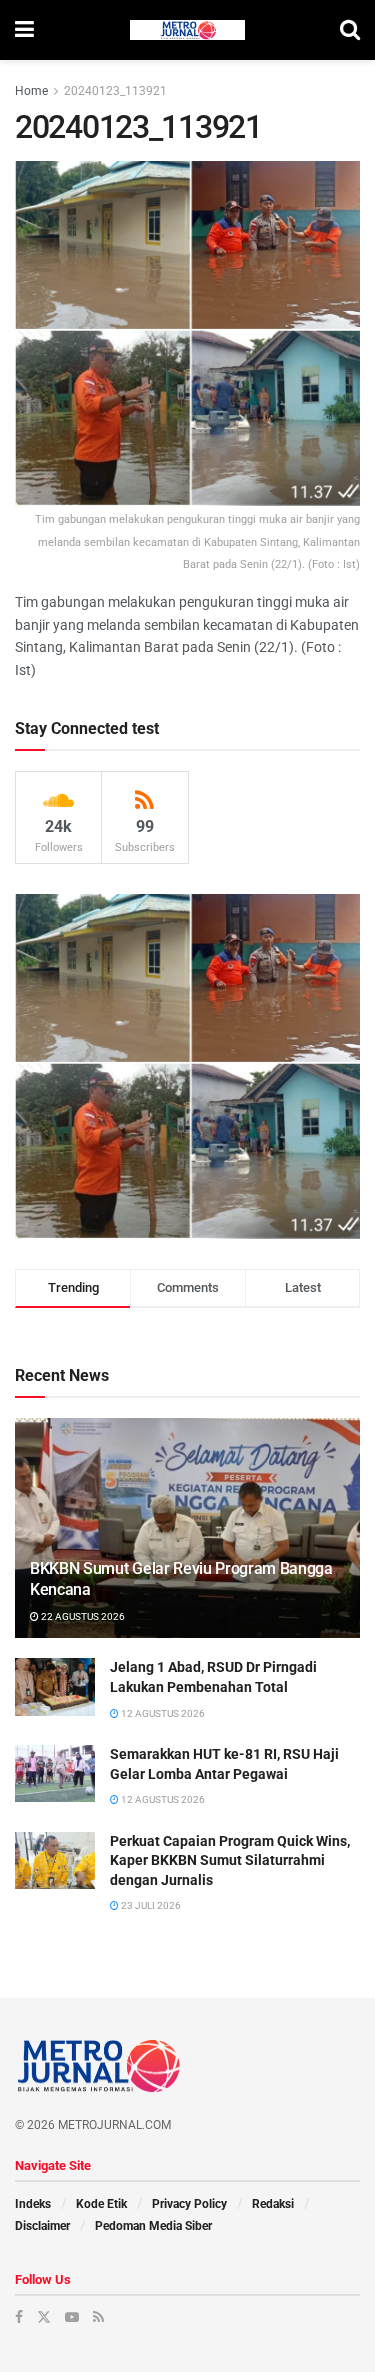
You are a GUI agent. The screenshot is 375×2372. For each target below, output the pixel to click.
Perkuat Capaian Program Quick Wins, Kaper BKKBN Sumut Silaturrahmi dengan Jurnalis (230, 1860)
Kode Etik (101, 2204)
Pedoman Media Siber (153, 2226)
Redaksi (273, 2204)
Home (31, 91)
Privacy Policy (189, 2204)
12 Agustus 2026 (162, 1713)
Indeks (33, 2204)
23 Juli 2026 (150, 1905)
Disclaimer (42, 2226)
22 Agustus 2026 (82, 1616)
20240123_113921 (115, 91)
